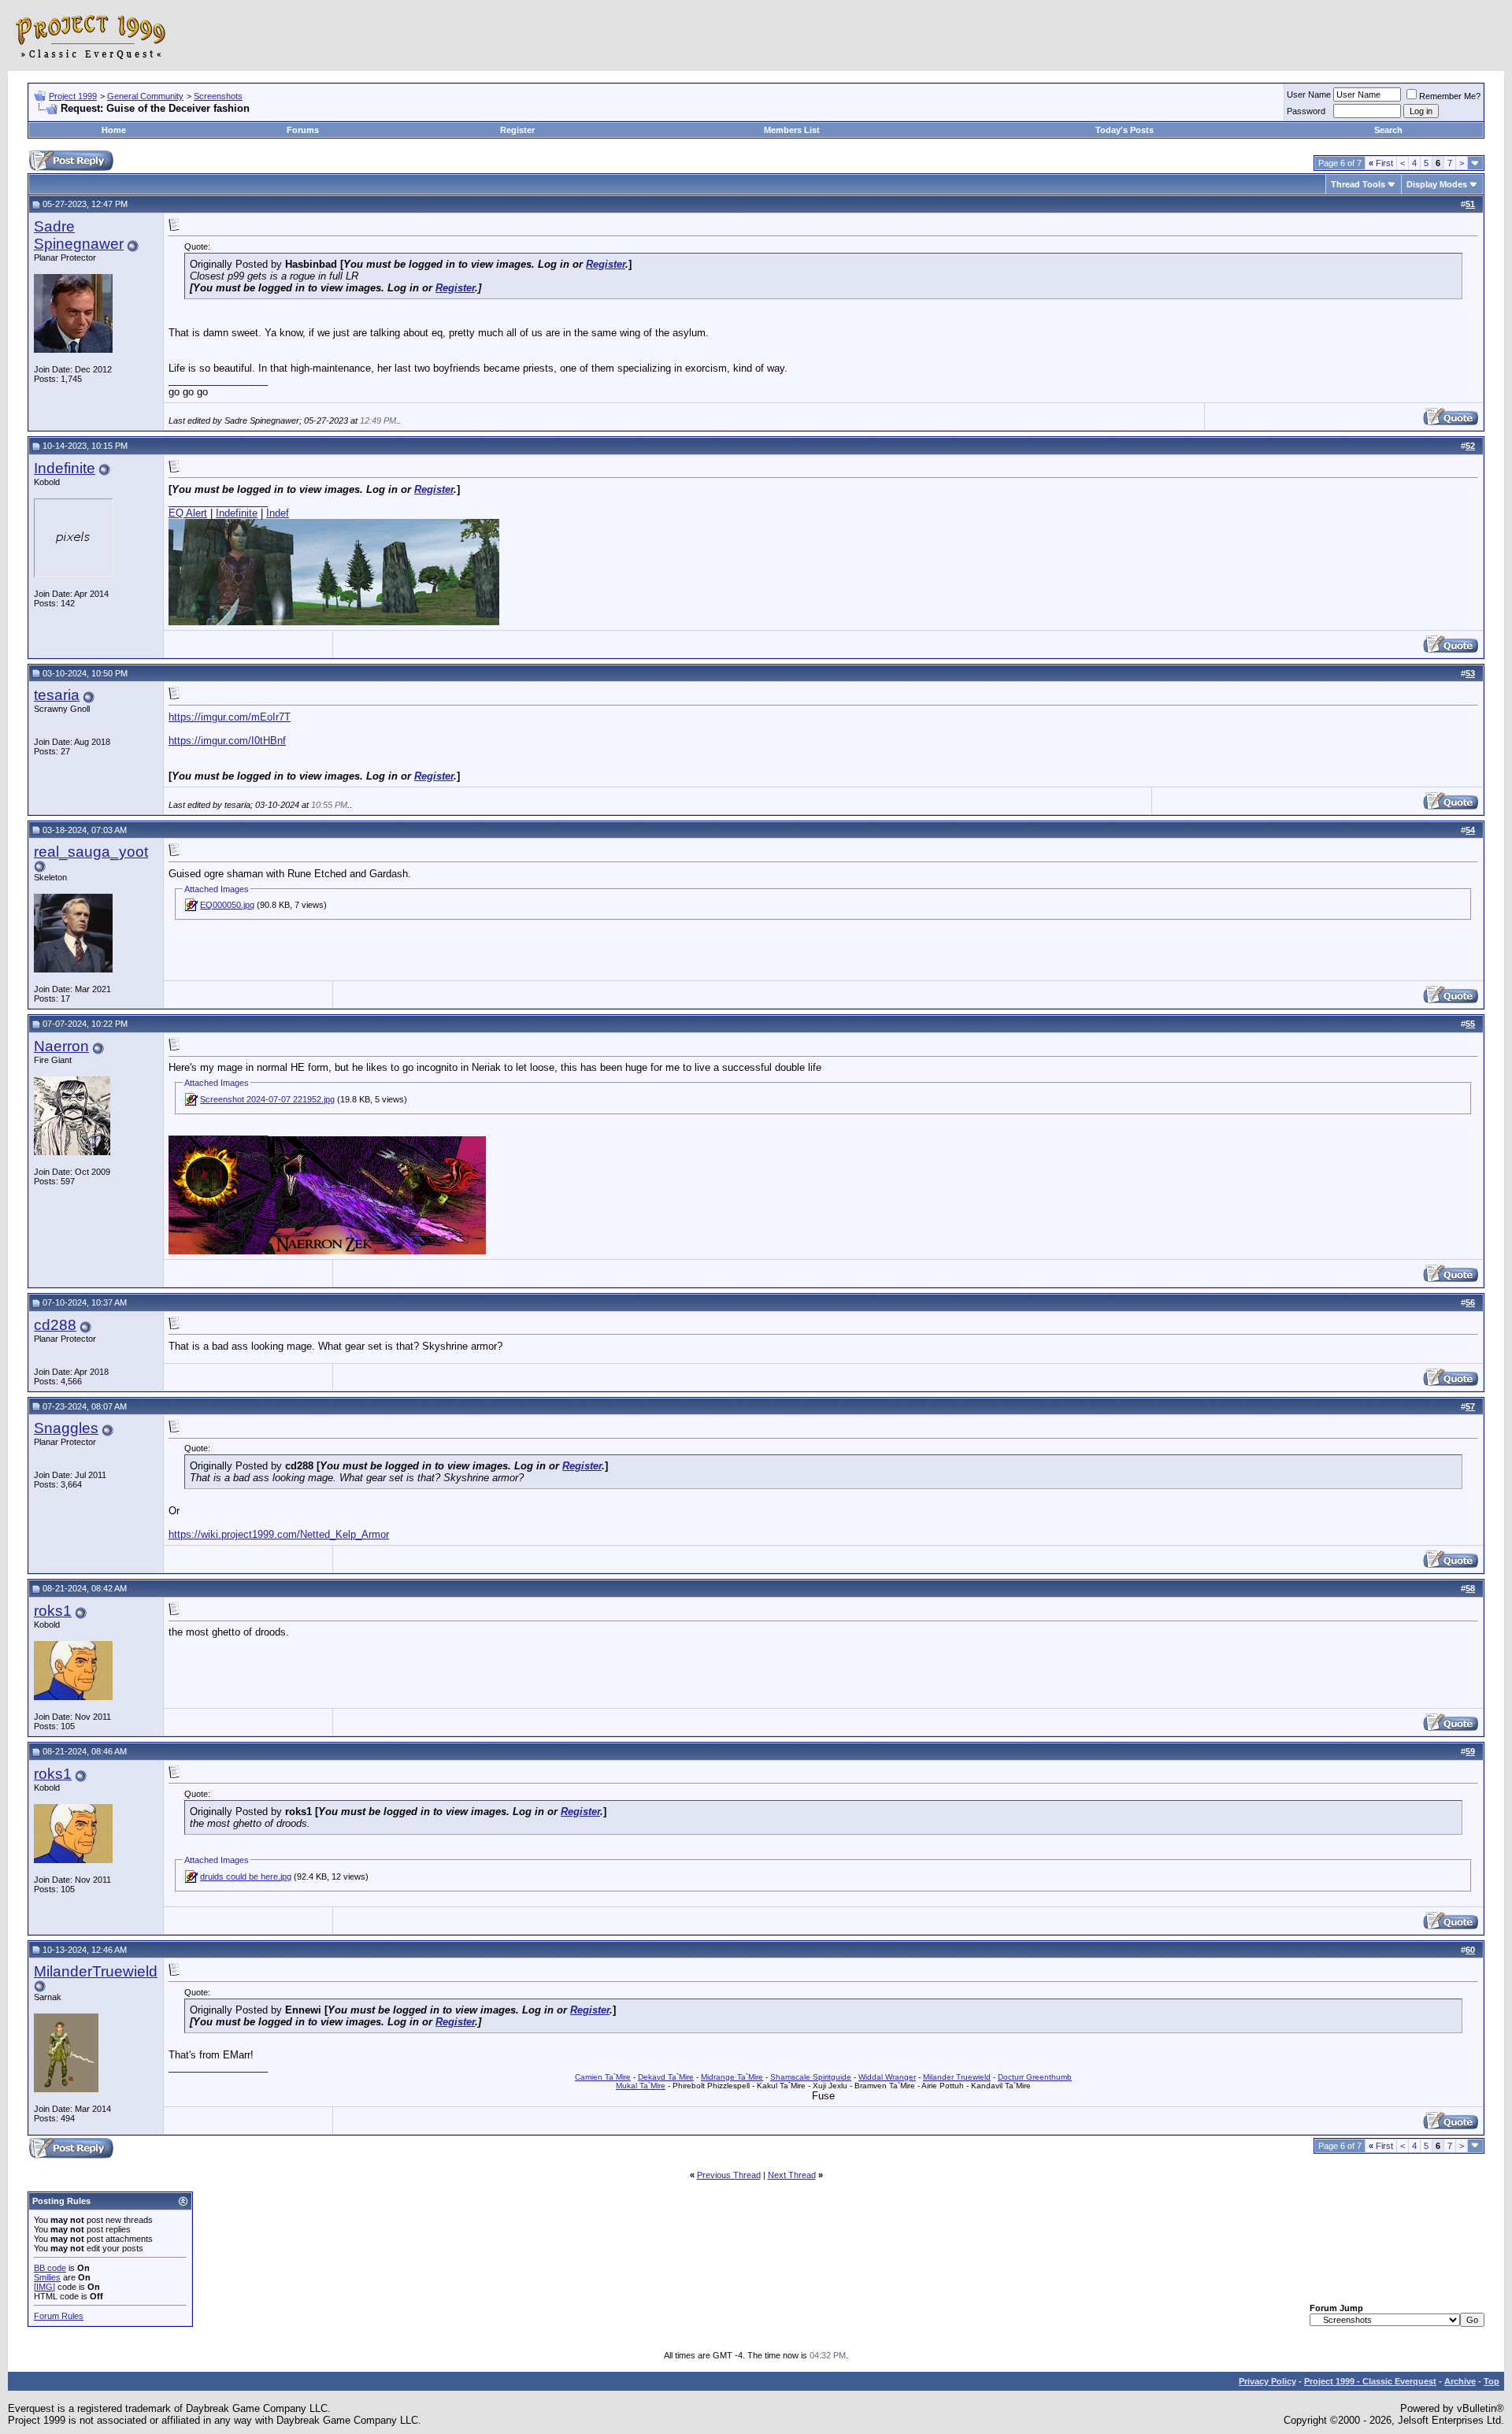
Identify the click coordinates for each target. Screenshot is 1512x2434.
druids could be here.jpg (246, 1876)
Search (1388, 130)
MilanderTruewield (96, 1971)
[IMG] (44, 2287)
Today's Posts (1125, 130)
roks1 (53, 1611)
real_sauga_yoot (91, 852)
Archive (1460, 2381)
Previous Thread (729, 2175)
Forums (303, 130)
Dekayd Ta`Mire (666, 2077)
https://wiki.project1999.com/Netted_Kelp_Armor (279, 1534)
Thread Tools (1358, 184)
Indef (278, 513)
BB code (50, 2268)
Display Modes (1437, 184)
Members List (792, 130)
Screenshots (218, 96)
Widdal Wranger (887, 2077)
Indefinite (65, 468)
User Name (1309, 94)
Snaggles (66, 1428)
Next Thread (792, 2175)
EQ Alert (188, 513)
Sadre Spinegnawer (79, 235)
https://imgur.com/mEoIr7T (230, 717)
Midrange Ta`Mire (732, 2077)
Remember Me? (1450, 96)
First (1381, 163)
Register (517, 130)
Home (114, 130)
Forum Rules (59, 2316)
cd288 (55, 1325)
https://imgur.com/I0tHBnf (227, 741)
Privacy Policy (1267, 2381)
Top (1492, 2381)
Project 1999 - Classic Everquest (1370, 2381)
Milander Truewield (957, 2077)
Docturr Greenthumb (1035, 2077)
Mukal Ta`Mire (641, 2086)
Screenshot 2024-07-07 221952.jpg (267, 1099)
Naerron (61, 1046)
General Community (145, 96)
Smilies (47, 2277)
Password (1306, 111)
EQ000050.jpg (227, 905)
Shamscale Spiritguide (811, 2077)
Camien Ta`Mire (603, 2077)
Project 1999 (73, 96)
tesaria (57, 695)
